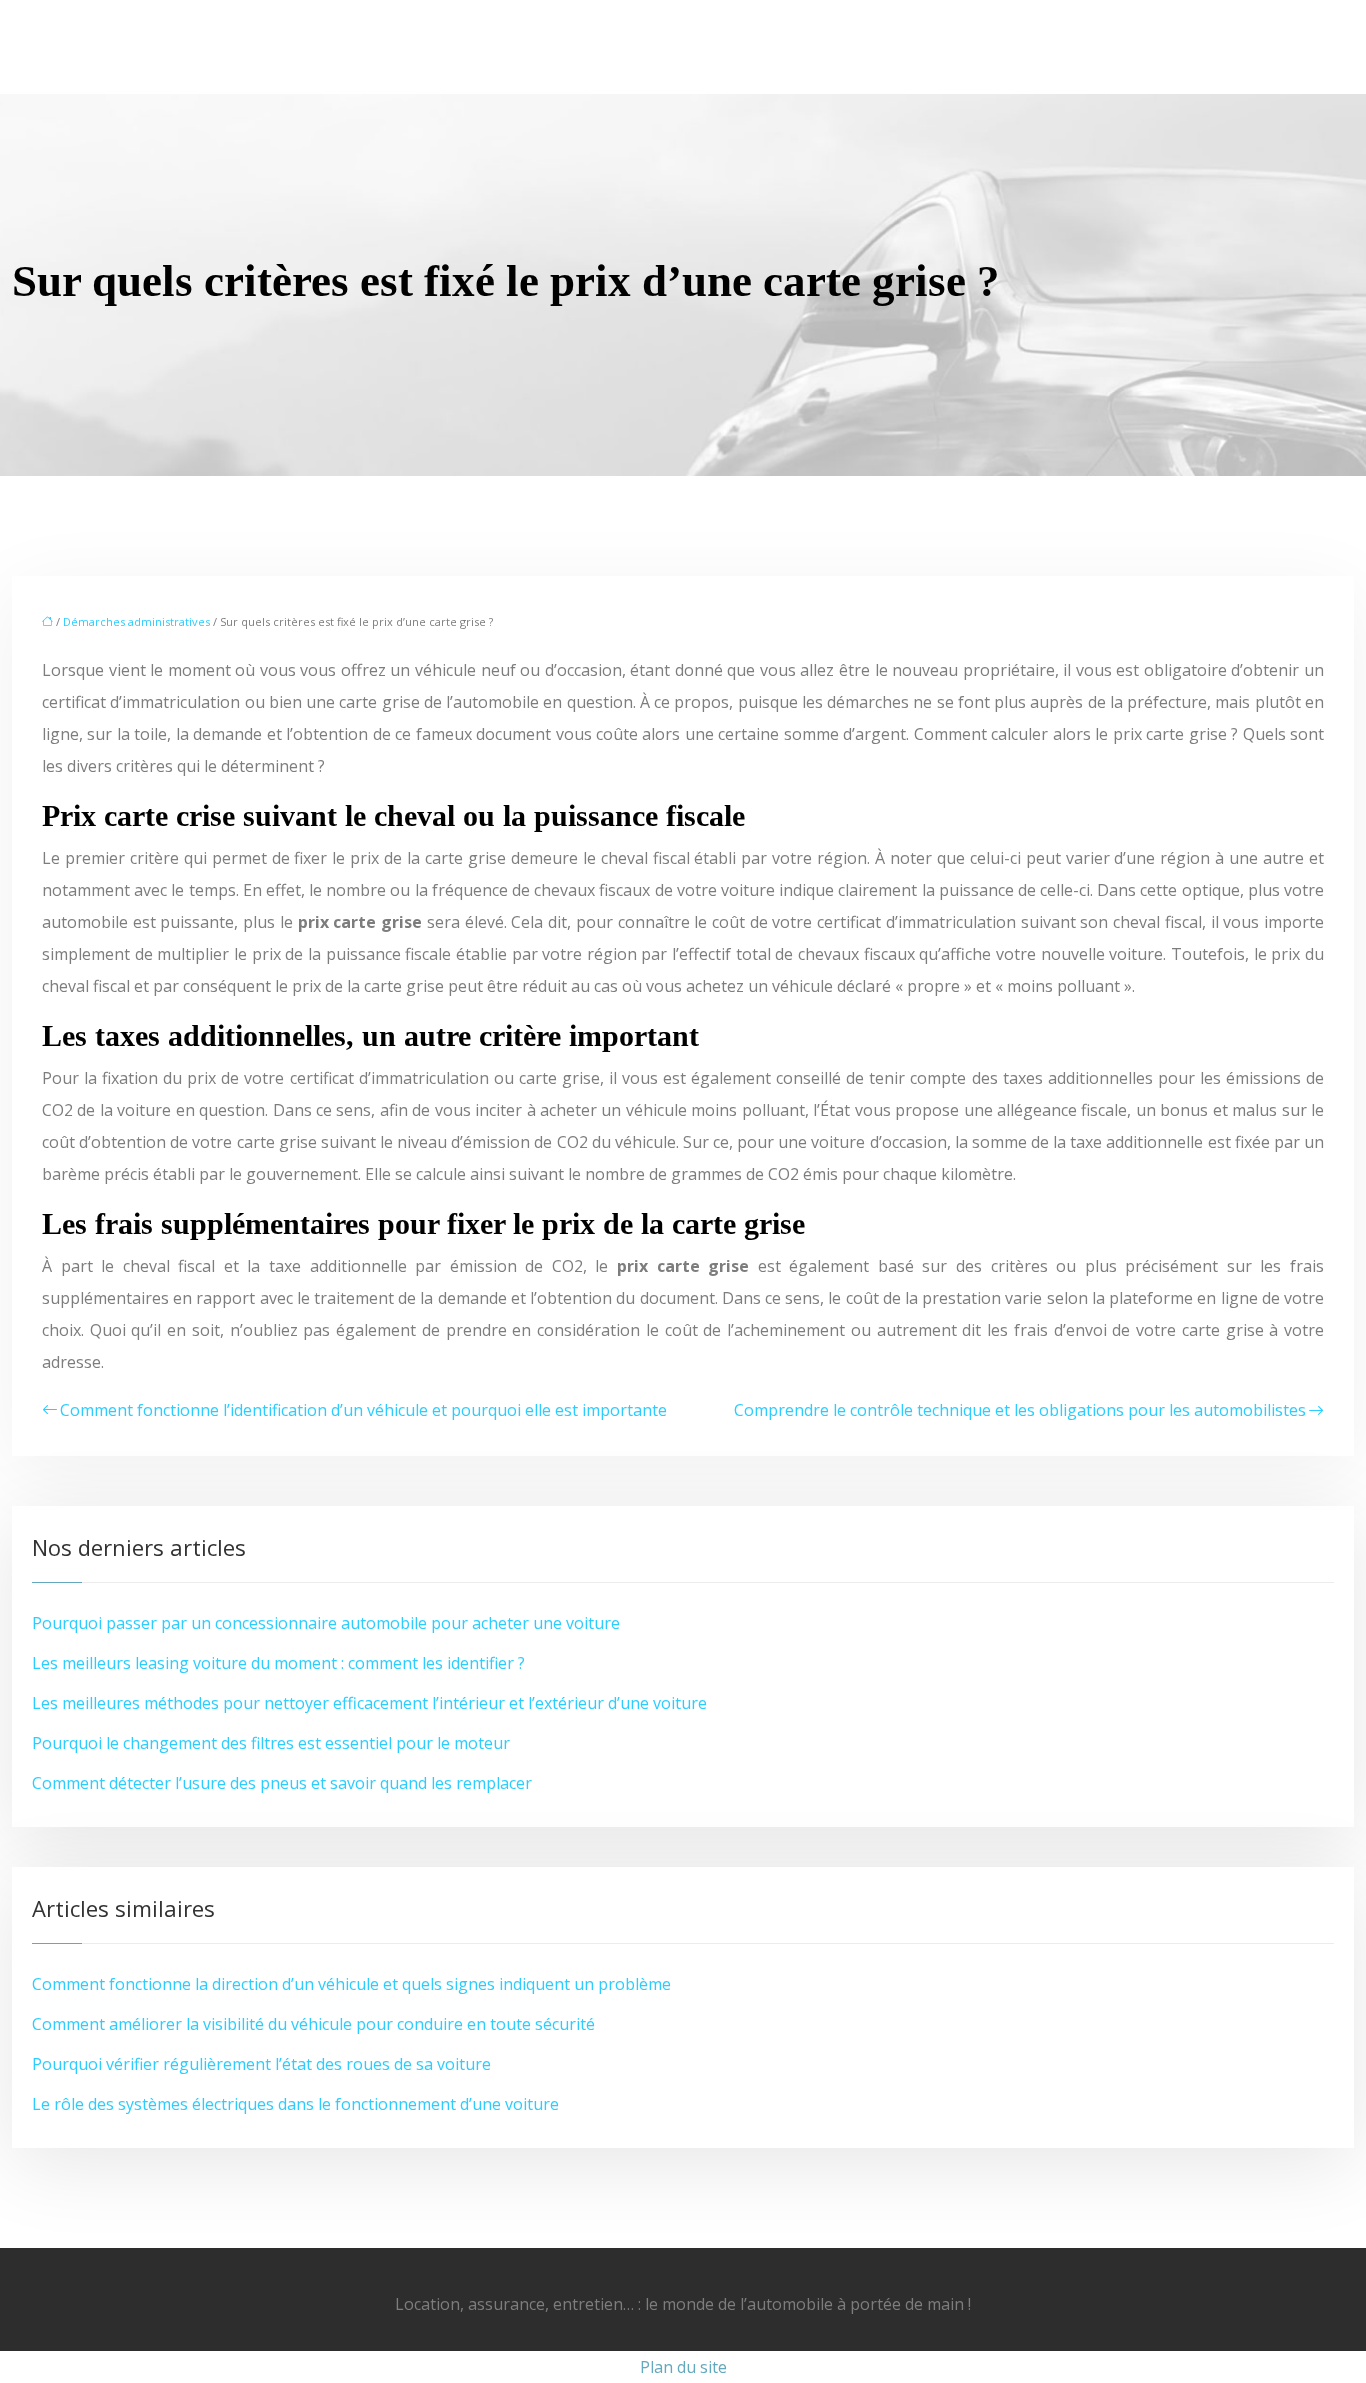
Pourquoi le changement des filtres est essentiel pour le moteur (271, 1743)
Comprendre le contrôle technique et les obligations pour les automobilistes (1020, 1410)
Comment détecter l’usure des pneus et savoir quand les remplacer (282, 1783)
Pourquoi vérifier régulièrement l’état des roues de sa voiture (261, 2064)
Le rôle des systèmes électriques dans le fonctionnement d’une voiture (295, 2104)
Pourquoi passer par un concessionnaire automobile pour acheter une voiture (326, 1623)
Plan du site (683, 2367)
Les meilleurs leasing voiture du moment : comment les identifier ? (278, 1663)
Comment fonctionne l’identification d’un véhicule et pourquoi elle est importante (363, 1410)
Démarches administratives (136, 621)
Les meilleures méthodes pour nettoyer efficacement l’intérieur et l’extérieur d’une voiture (369, 1703)
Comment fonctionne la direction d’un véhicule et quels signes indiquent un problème (351, 1984)
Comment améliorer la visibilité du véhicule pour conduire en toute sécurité (313, 2024)
